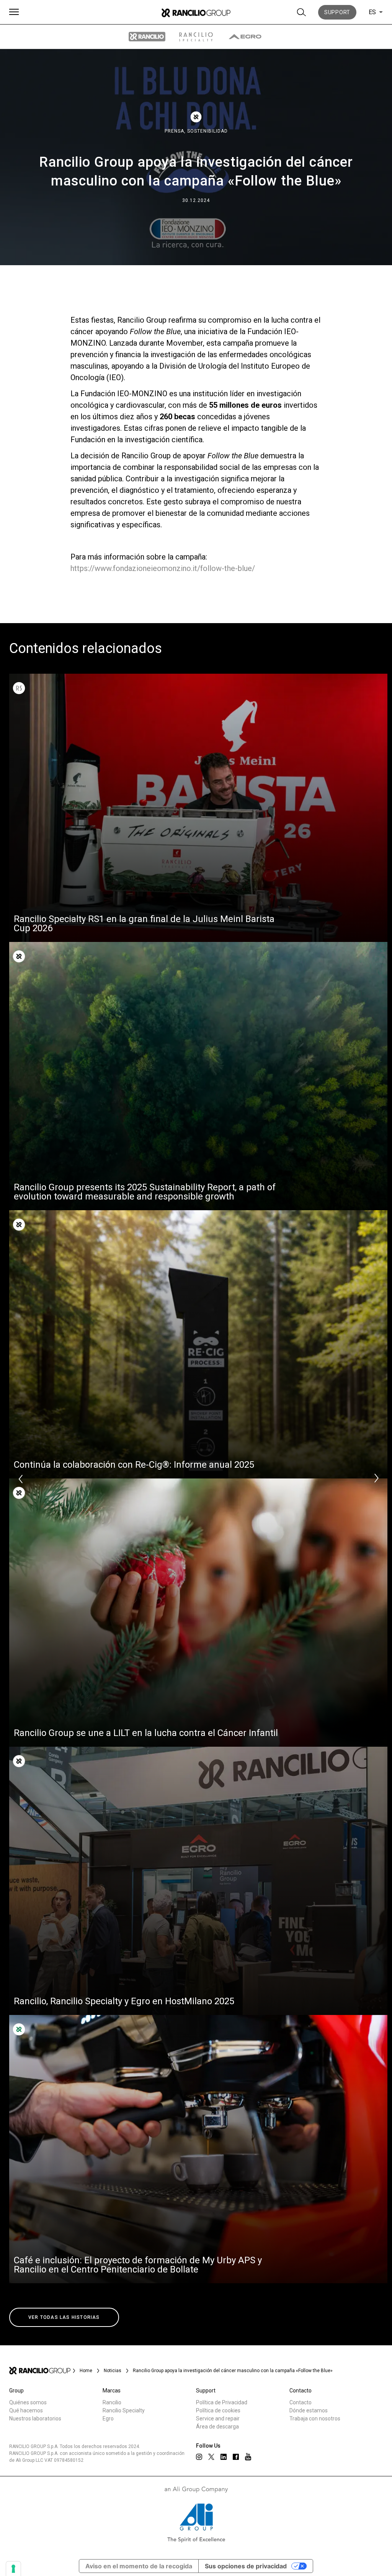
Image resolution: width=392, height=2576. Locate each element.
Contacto (301, 2402)
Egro (108, 2418)
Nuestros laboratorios (35, 2418)
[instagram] (199, 2457)
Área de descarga (217, 2427)
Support (337, 12)
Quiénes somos (28, 2402)
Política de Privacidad (222, 2402)
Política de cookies (218, 2410)
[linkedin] (224, 2457)
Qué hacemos (26, 2410)
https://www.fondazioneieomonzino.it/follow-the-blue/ (163, 568)
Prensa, (176, 131)
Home (86, 2371)
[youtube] (248, 2457)
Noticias (113, 2371)
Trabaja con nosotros (315, 2418)
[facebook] (236, 2457)
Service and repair (218, 2418)
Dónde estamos (309, 2410)
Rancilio (112, 2402)
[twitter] (211, 2457)
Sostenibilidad (207, 131)
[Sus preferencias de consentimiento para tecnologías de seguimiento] (13, 2569)
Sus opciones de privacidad (246, 2566)
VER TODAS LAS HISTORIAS (64, 2317)
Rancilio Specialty (124, 2410)
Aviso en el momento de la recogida (139, 2566)
